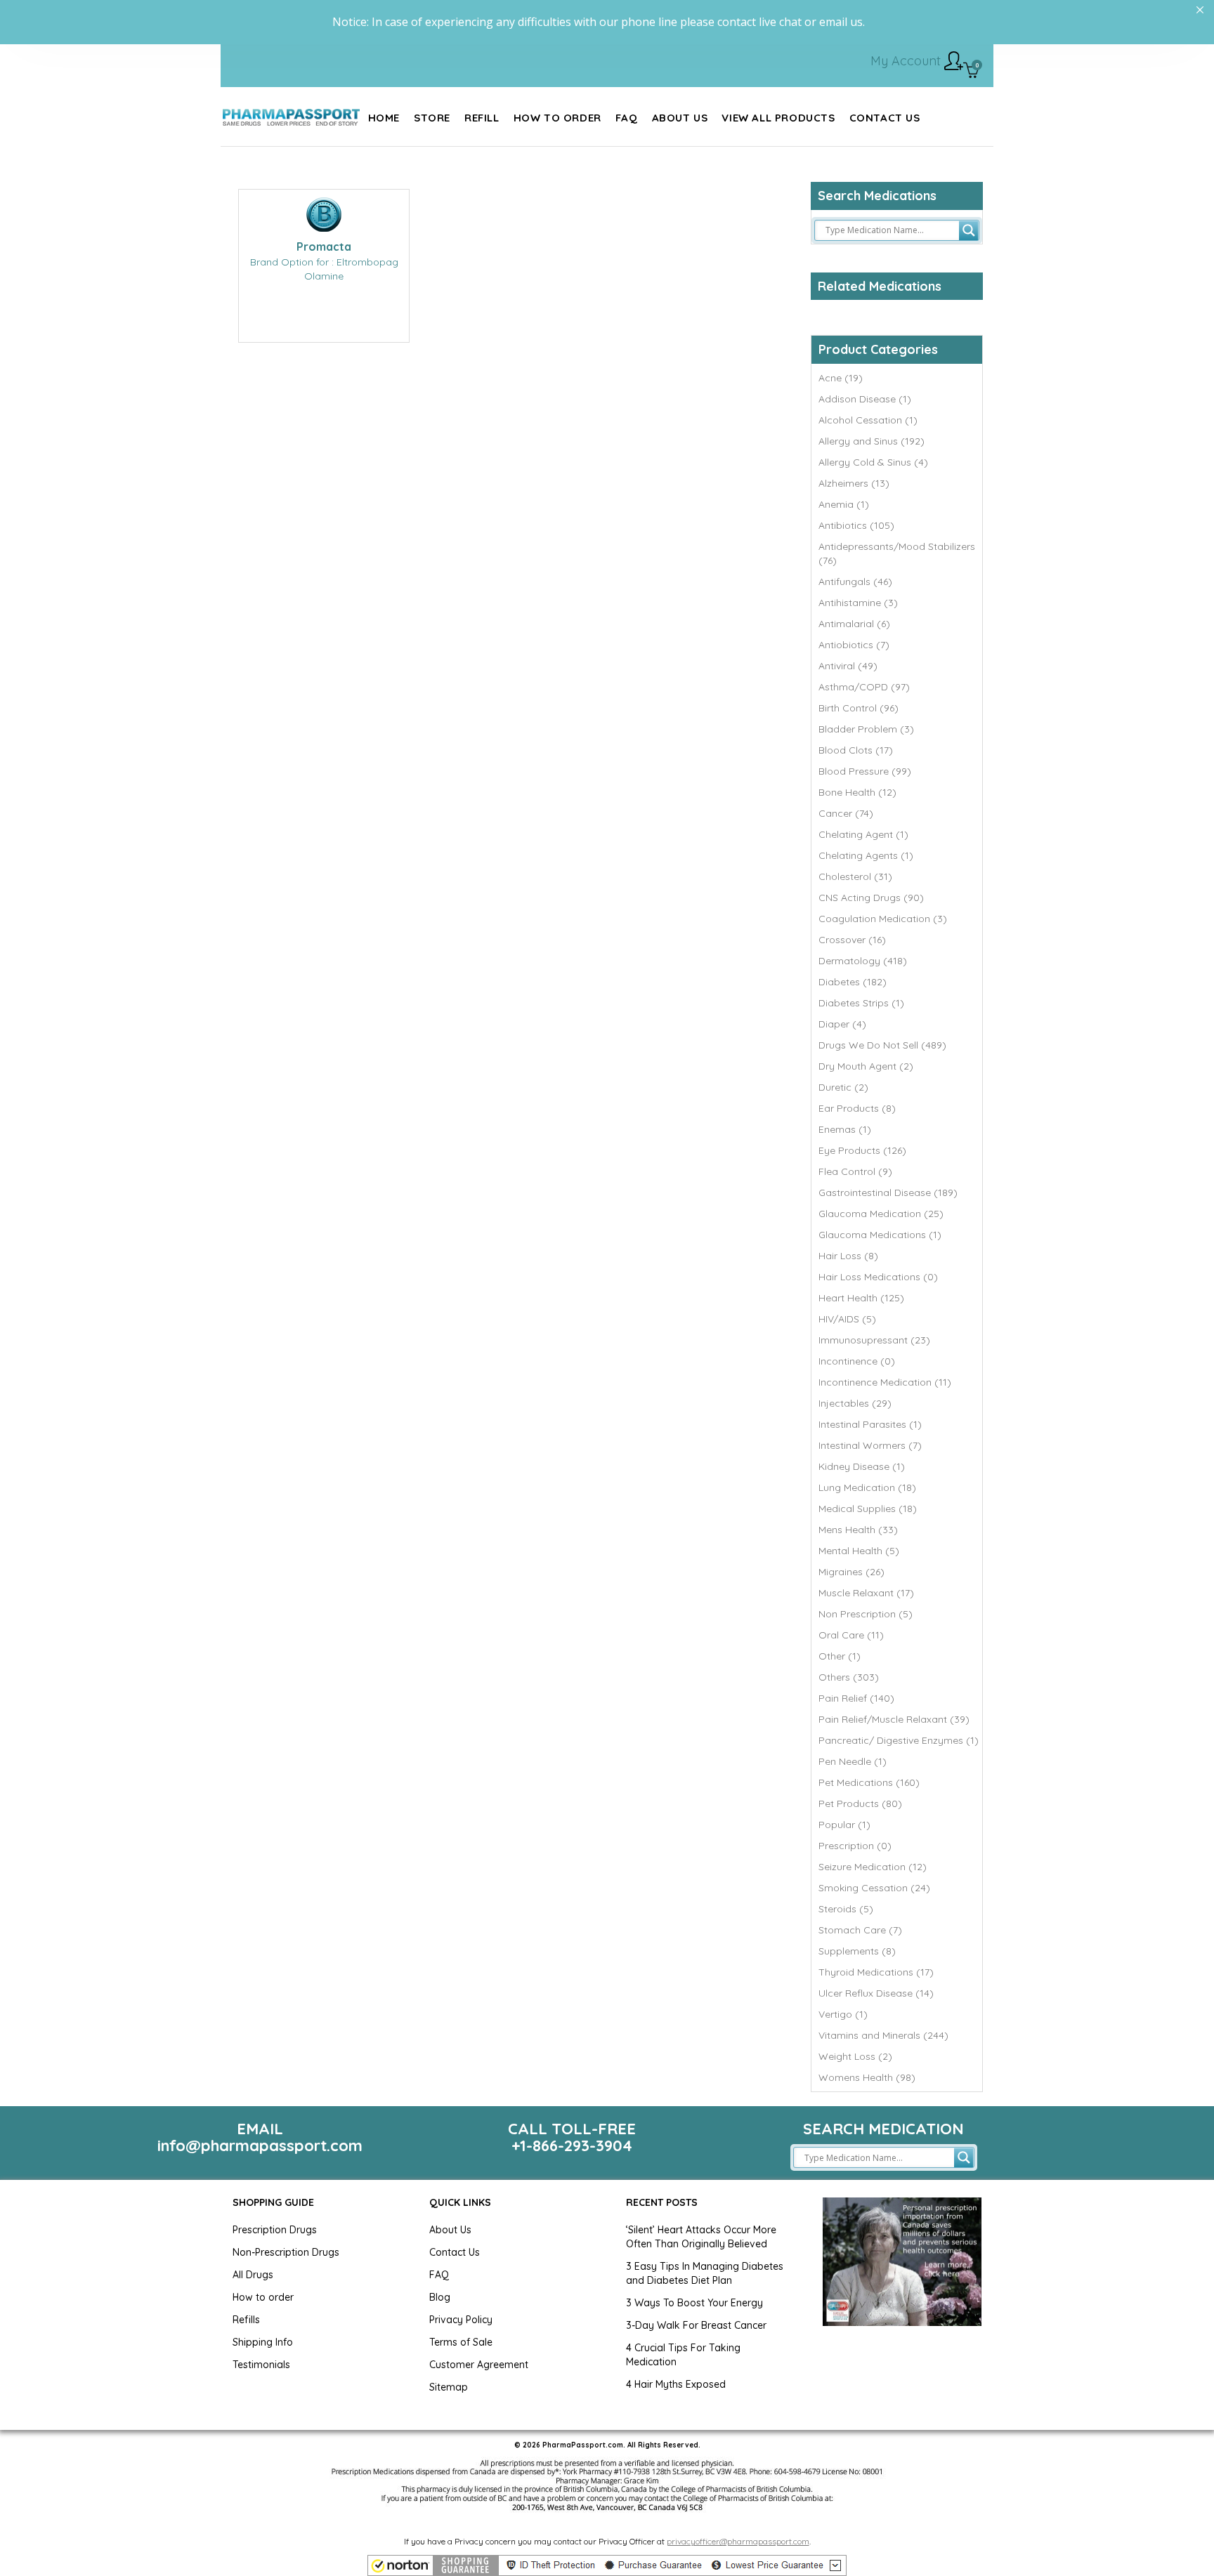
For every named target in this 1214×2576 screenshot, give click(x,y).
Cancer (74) (846, 813)
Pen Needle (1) (853, 1761)
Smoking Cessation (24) (874, 1888)
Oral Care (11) (851, 1635)
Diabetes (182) (853, 982)
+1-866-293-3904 (572, 2145)
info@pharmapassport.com (260, 2145)
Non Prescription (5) (866, 1614)
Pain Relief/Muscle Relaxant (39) (894, 1719)
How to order (263, 2297)
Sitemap (449, 2387)
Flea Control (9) (855, 1171)
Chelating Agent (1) (863, 834)
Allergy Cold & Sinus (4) (873, 462)
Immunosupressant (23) (874, 1340)
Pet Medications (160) (869, 1782)
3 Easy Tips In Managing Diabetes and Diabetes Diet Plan (705, 2273)
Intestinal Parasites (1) (870, 1424)
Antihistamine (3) (858, 603)
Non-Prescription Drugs (286, 2252)
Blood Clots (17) (856, 750)
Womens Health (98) (867, 2077)
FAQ (439, 2275)
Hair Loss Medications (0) (878, 1277)
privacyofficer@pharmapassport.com (738, 2541)
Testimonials (261, 2365)
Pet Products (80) (860, 1803)
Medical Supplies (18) (868, 1509)
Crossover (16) (852, 940)
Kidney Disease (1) (862, 1466)
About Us (450, 2230)
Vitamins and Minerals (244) (883, 2035)
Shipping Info (263, 2342)
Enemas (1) (845, 1129)
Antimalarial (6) (854, 624)
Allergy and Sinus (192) (872, 441)
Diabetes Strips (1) (861, 1003)
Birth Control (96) (859, 708)
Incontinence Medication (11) (885, 1382)
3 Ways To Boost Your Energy (694, 2303)
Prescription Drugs (275, 2230)
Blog (440, 2297)
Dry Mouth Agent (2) (866, 1066)
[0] (971, 72)
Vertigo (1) (843, 2014)
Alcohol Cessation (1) (868, 420)
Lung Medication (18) (867, 1487)
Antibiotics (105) (856, 525)
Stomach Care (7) (860, 1930)
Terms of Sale (461, 2342)
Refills (246, 2320)
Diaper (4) (842, 1024)
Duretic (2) (843, 1087)
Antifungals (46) (855, 581)
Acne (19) (841, 378)
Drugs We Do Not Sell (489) (882, 1045)
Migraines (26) (851, 1572)
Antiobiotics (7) (854, 645)
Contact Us (455, 2252)
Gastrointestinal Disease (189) (888, 1192)
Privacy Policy (461, 2320)
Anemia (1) (844, 504)
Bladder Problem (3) (866, 729)
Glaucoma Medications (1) (880, 1235)
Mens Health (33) (858, 1530)
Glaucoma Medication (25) (881, 1214)
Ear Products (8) (857, 1108)
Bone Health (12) (857, 792)
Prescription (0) (855, 1846)
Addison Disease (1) (865, 399)
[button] (607, 2565)
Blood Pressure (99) (865, 771)
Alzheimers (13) (854, 483)
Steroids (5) (846, 1909)
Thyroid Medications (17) (876, 1972)
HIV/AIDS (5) (847, 1319)
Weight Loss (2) (855, 2056)
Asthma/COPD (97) (864, 687)
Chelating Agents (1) (866, 855)
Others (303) (849, 1677)
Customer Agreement (479, 2365)
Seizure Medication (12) (873, 1867)
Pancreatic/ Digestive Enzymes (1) (899, 1740)
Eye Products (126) (862, 1150)
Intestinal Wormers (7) (870, 1445)
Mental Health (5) (859, 1551)
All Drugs (253, 2275)
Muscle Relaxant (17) (866, 1593)
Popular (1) (844, 1825)
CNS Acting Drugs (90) (871, 898)
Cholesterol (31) (855, 876)
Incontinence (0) (857, 1361)
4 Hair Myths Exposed (676, 2384)
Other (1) (840, 1656)
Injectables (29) (855, 1403)
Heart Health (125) (861, 1298)
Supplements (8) (857, 1951)
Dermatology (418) (863, 961)
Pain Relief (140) (856, 1698)
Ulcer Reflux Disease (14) (876, 1993)
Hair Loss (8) (848, 1256)
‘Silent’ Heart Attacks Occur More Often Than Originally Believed (701, 2237)
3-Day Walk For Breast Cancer (696, 2325)
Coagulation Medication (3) (883, 919)
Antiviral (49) (848, 666)
